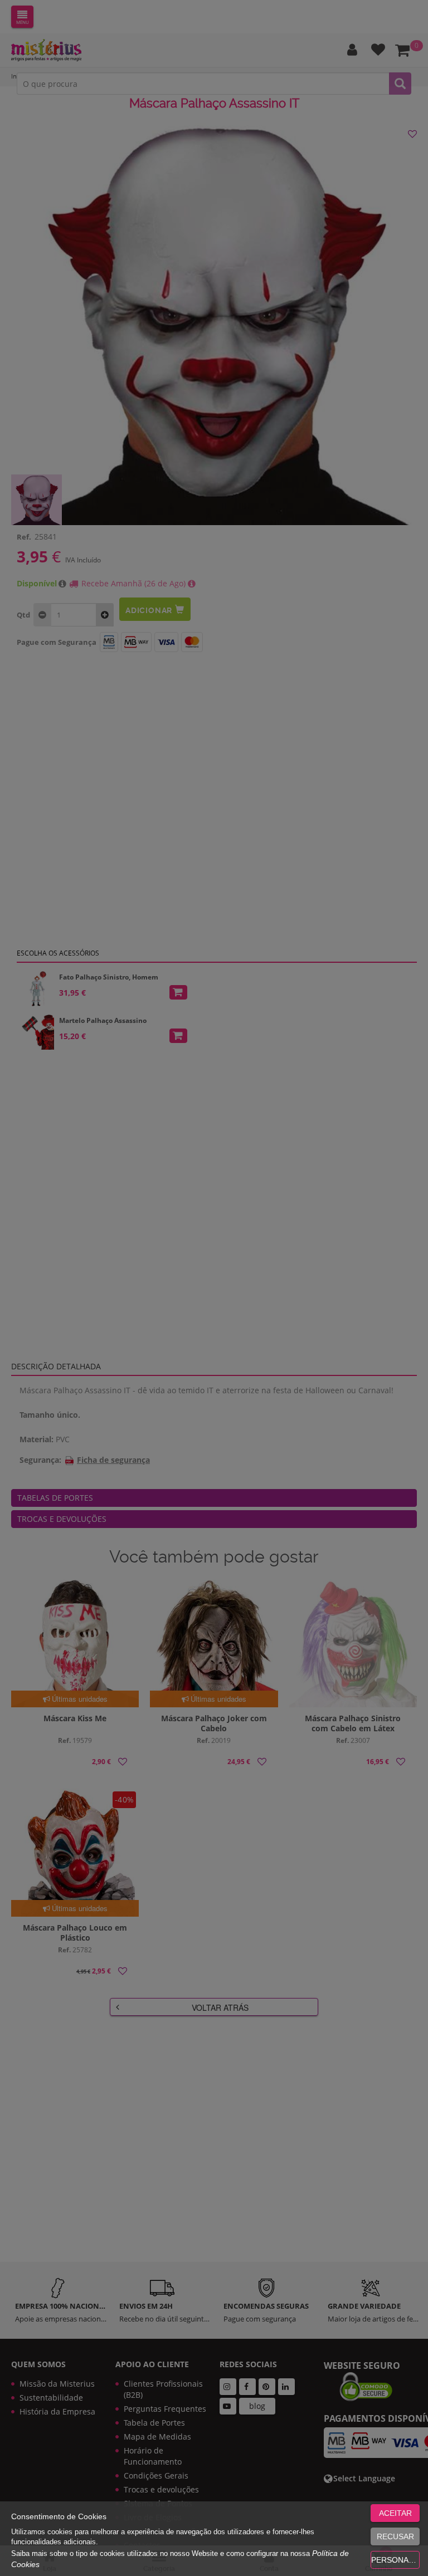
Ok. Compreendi (208, 351)
